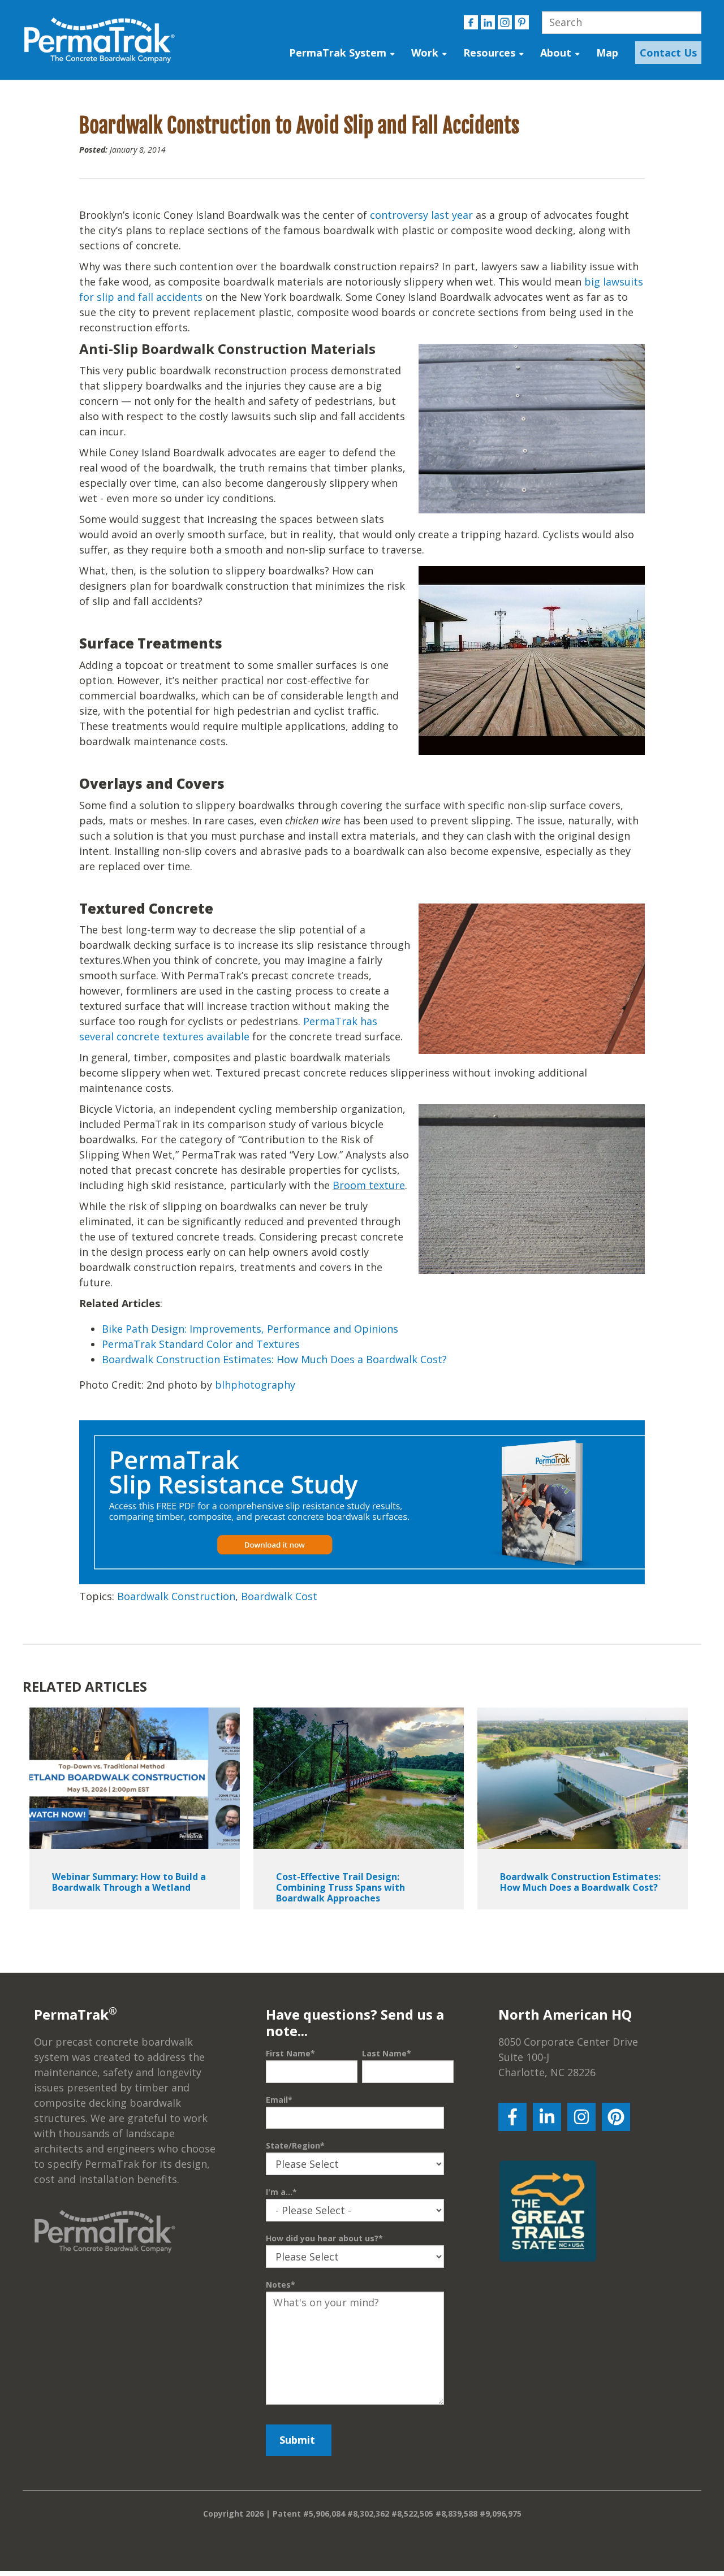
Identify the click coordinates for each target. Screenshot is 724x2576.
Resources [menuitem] (489, 53)
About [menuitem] (556, 53)
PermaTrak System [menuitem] (338, 53)
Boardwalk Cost (279, 1596)
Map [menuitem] (607, 53)
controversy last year (421, 215)
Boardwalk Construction (176, 1596)
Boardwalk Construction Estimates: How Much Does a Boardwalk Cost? (276, 1359)
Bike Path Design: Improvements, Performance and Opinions (250, 1329)
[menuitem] (665, 53)
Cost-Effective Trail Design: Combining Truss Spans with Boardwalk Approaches (341, 1887)
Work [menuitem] (425, 53)
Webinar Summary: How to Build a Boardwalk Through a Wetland (129, 1882)
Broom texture (369, 1185)
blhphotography (255, 1385)
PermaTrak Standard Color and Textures (201, 1344)
